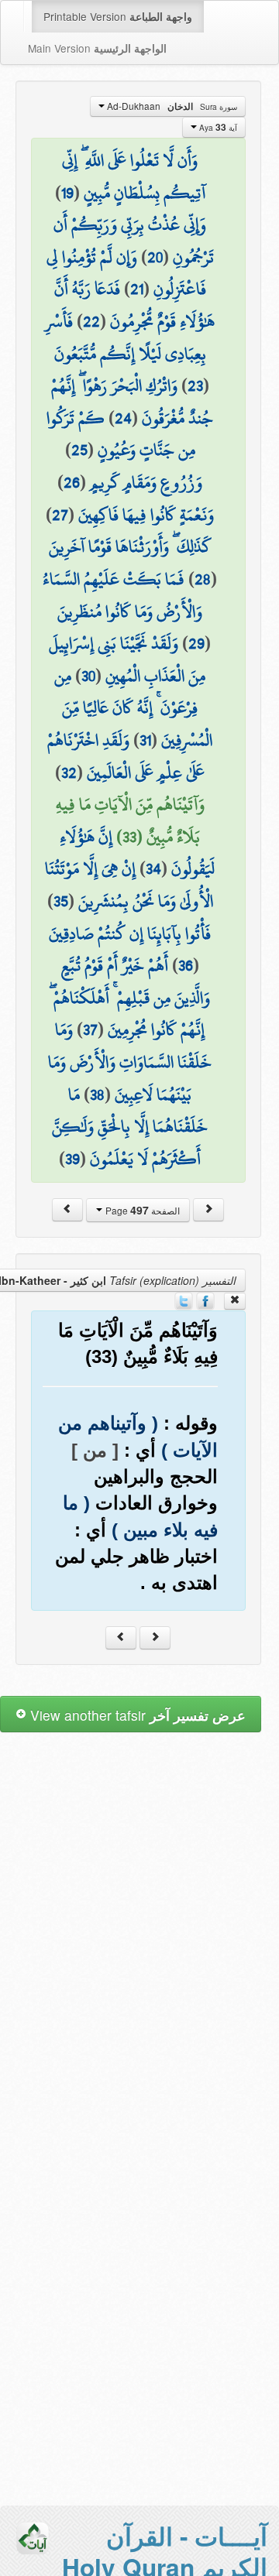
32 (69, 772)
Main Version (97, 48)
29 (196, 643)
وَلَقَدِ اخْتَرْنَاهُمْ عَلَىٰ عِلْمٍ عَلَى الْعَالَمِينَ (126, 756)
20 (155, 257)
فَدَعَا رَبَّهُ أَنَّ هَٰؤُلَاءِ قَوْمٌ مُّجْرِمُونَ (135, 305)
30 (88, 676)
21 (137, 289)
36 (186, 965)
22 (91, 321)
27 (60, 515)
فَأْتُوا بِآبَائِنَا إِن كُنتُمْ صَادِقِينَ (130, 933)
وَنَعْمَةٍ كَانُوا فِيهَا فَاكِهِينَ (146, 515)
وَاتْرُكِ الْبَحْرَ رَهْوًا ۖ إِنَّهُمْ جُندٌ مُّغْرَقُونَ (133, 402)
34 (153, 868)
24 (123, 418)
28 (203, 579)
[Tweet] (184, 1300)
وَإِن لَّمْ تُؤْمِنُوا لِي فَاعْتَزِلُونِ (126, 273)
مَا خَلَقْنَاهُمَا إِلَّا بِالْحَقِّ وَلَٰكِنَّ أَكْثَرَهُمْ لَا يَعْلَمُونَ (130, 1127)
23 (195, 385)
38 (97, 1094)
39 (72, 1159)
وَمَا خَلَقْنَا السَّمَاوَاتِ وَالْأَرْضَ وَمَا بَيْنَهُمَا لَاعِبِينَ (130, 1062)
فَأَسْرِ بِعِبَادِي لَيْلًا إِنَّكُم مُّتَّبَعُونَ (126, 337)
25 (79, 450)
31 (145, 740)
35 (61, 901)
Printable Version (118, 16)
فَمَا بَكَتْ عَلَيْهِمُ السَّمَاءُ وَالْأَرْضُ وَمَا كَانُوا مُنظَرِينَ (122, 595)
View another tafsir (136, 1715)
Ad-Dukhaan (171, 106)
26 (72, 482)
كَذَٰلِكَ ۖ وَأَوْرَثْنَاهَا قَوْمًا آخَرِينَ (130, 546)
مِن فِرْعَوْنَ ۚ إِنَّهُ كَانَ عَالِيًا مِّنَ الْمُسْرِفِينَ (133, 708)
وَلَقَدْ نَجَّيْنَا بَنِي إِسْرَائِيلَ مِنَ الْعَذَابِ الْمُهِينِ (127, 659)
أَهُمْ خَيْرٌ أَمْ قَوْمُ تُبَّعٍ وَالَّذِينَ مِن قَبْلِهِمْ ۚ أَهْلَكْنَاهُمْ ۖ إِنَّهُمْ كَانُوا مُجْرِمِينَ (130, 997)
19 (67, 193)
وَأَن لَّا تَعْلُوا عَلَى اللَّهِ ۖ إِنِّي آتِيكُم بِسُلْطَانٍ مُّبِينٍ (134, 176)
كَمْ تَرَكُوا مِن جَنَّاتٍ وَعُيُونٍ (121, 434)
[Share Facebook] (205, 1300)
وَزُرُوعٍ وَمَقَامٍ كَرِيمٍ (146, 482)
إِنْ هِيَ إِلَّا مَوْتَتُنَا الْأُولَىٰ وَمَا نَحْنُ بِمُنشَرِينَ (129, 885)
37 (90, 1029)
